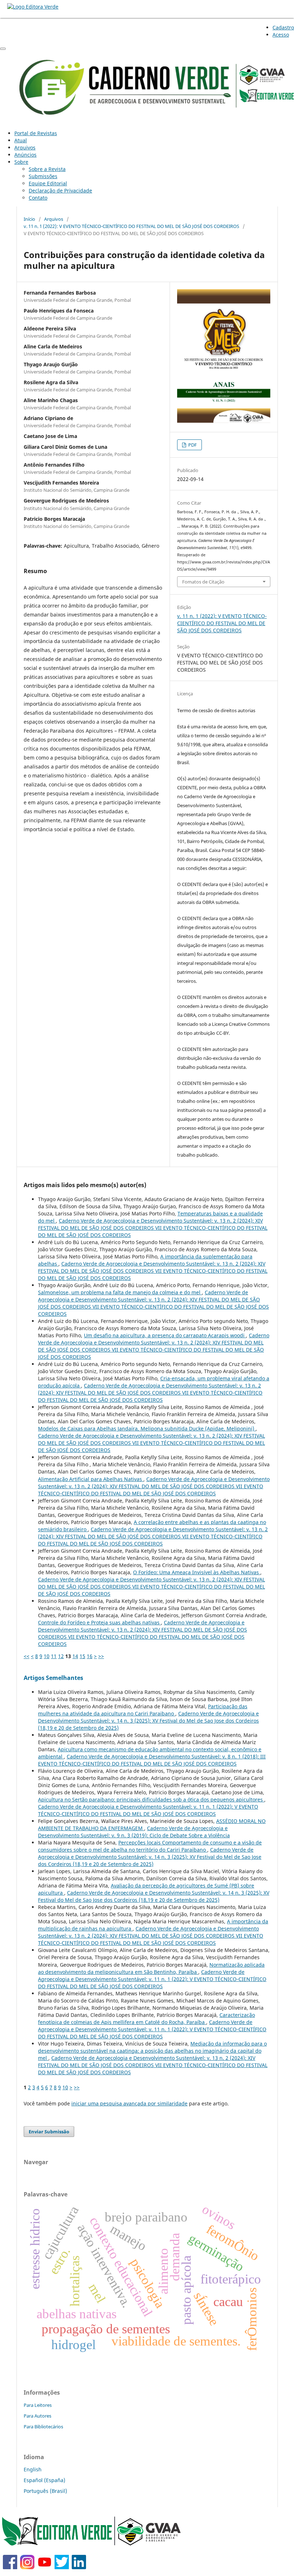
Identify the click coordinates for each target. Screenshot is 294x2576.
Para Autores (37, 2416)
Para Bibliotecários (43, 2427)
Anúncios (25, 155)
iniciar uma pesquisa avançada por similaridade (129, 2103)
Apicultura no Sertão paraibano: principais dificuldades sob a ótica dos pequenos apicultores (151, 1799)
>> (101, 1656)
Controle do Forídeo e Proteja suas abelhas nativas (99, 1622)
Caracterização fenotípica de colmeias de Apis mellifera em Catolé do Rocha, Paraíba (146, 2018)
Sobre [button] (21, 162)
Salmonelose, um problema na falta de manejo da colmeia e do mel (120, 1292)
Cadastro (283, 27)
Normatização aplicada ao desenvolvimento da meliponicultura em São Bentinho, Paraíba (151, 1968)
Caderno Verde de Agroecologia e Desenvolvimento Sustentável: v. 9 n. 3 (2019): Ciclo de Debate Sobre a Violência (134, 1832)
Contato (38, 198)
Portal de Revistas (36, 133)
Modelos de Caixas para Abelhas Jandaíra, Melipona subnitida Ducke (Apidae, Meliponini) (147, 1429)
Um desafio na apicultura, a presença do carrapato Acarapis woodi (165, 1335)
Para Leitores (38, 2405)
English (33, 2469)
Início (29, 219)
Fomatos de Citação (203, 582)
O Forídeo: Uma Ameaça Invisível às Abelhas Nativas (197, 1572)
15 (82, 1656)
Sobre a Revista (47, 169)
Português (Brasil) (45, 2491)
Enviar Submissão (49, 2132)
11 (54, 1656)
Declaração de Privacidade (60, 191)
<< (27, 1656)
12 (61, 1656)
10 (47, 1656)
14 (75, 1656)
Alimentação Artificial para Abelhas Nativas (91, 1479)
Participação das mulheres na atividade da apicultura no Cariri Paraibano (143, 1710)
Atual (21, 140)
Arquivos (25, 147)
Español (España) (44, 2480)
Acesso (281, 35)
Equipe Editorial (48, 183)
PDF (192, 445)
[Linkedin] (79, 2567)
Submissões (43, 176)
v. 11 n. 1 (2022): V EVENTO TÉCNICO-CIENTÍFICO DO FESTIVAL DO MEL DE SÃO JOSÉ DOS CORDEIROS (131, 226)
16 (90, 1656)
